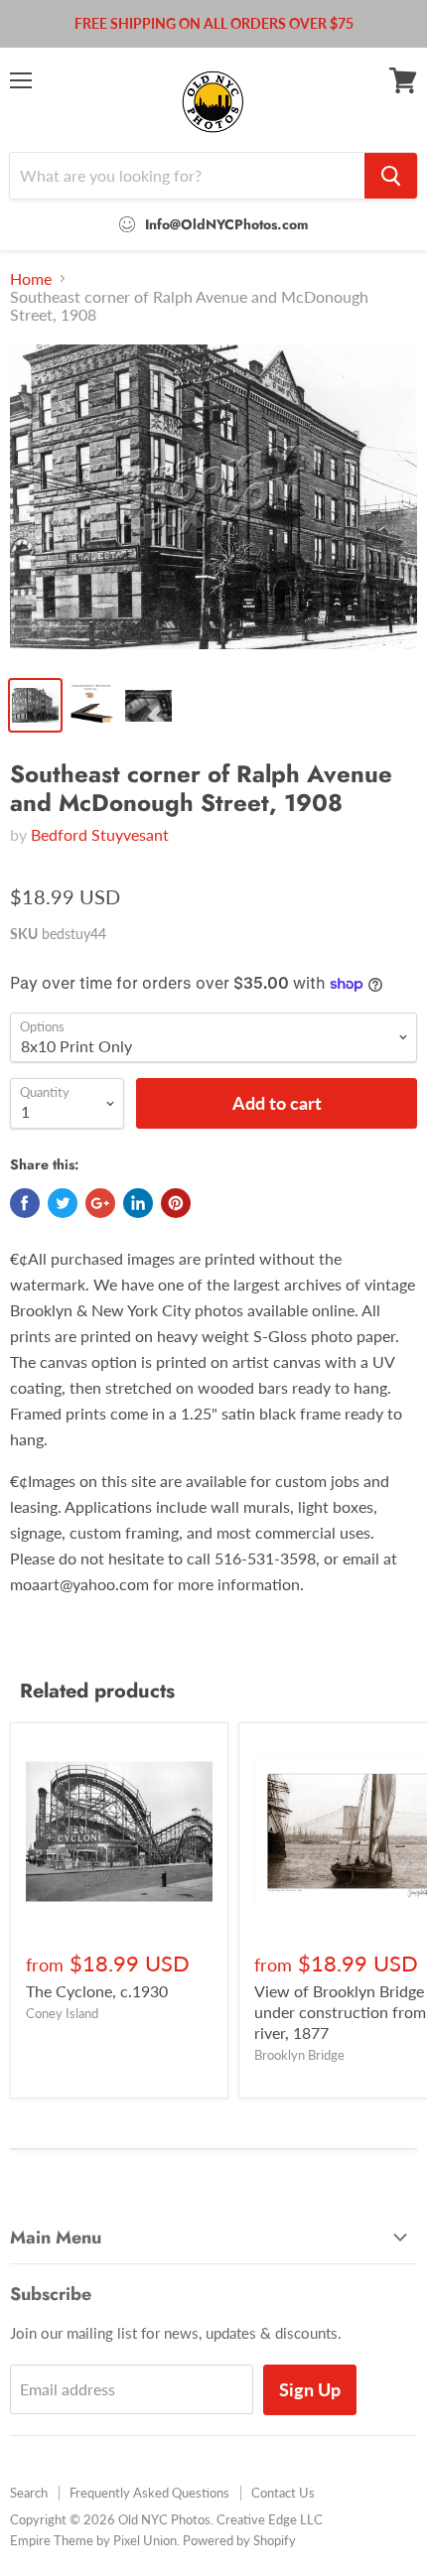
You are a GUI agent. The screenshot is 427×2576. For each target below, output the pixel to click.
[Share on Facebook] (25, 1203)
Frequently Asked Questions (149, 2493)
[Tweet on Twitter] (63, 1203)
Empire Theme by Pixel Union (93, 2540)
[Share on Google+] (100, 1203)
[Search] (391, 176)
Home (31, 279)
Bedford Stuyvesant (100, 834)
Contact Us (283, 2493)
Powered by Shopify (239, 2540)
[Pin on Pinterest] (176, 1203)
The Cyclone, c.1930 (97, 1991)
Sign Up (310, 2389)
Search (29, 2493)
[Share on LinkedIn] (138, 1203)
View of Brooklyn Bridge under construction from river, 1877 (340, 2012)
